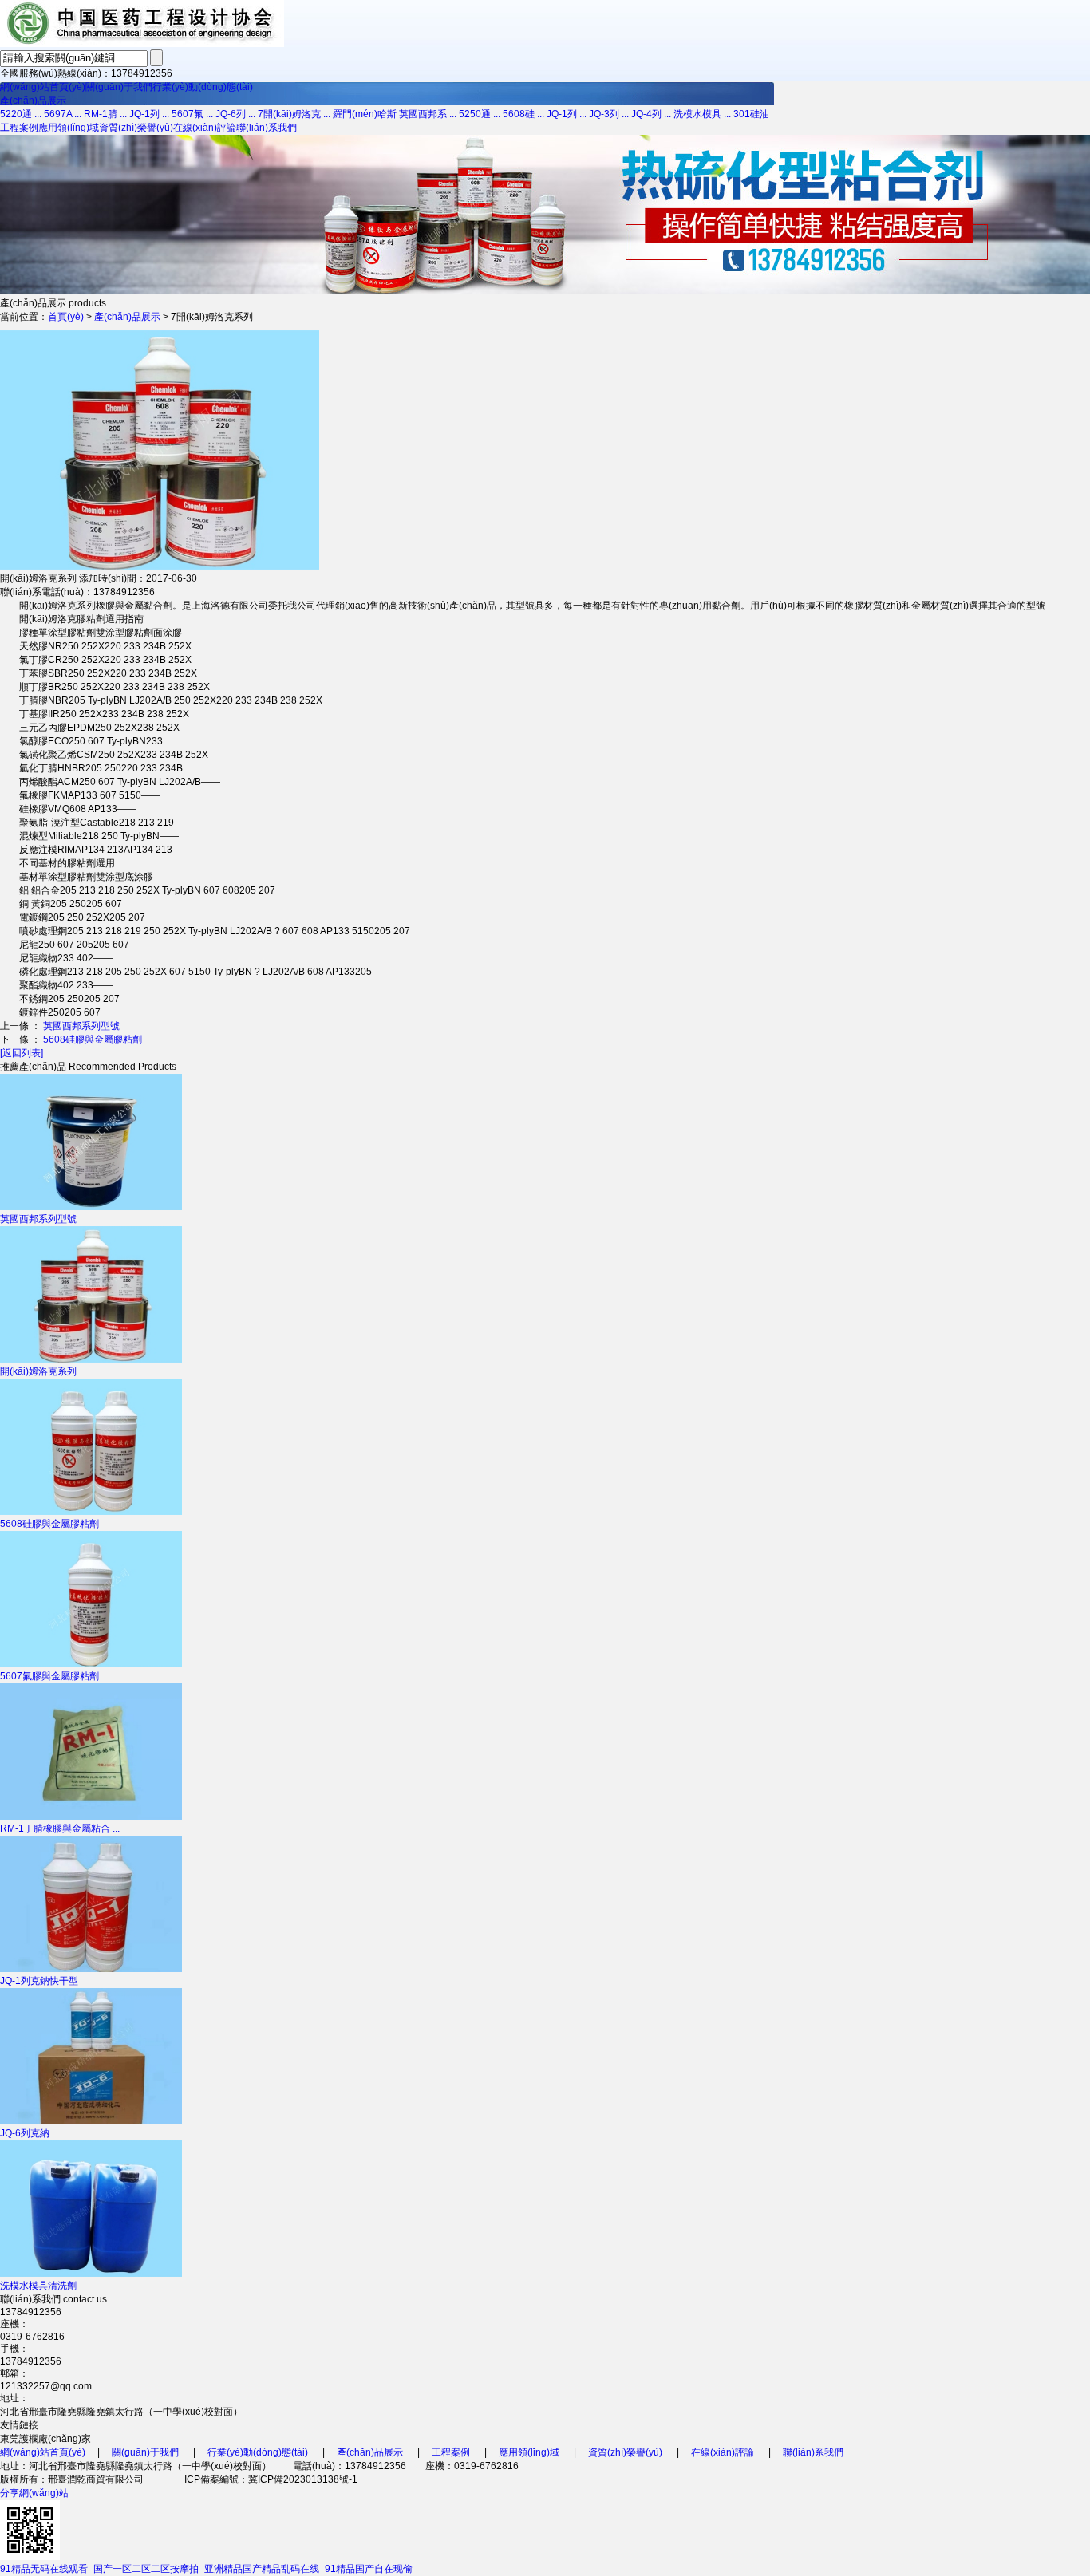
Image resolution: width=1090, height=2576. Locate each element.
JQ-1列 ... (149, 114)
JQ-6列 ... (235, 114)
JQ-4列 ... (651, 114)
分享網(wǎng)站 (34, 2493)
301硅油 (751, 114)
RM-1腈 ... (105, 114)
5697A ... (63, 114)
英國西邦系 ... (428, 114)
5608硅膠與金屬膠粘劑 (93, 1039)
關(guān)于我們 (119, 87)
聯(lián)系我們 (267, 128)
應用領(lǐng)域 (69, 128)
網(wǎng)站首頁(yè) (43, 87)
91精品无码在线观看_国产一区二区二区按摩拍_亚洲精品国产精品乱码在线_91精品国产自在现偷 (206, 2569)
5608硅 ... (523, 114)
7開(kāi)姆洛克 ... (294, 114)
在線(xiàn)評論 (205, 128)
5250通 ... (480, 114)
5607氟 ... (192, 114)
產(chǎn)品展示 (33, 101)
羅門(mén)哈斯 (365, 114)
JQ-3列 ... (609, 114)
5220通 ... (21, 114)
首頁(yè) (66, 317)
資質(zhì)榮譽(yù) (136, 128)
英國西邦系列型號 (81, 1026)
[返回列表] (22, 1053)
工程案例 (19, 128)
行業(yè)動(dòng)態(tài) (203, 87)
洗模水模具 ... (702, 114)
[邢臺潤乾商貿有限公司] (142, 44)
